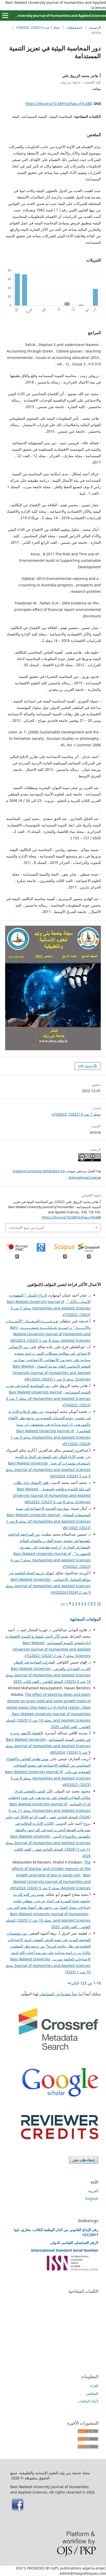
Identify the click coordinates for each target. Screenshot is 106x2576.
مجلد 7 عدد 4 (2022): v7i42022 (38, 27)
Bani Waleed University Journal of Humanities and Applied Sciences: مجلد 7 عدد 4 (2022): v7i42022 (48, 1398)
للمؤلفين (92, 2393)
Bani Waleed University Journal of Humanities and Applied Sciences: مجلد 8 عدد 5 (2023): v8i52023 (50, 1334)
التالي (75, 1983)
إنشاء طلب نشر (84, 2160)
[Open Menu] (5, 16)
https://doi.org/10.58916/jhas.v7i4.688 (59, 104)
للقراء (94, 2386)
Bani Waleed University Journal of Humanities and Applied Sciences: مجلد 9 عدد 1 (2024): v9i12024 (52, 1373)
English (92, 2199)
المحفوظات (74, 27)
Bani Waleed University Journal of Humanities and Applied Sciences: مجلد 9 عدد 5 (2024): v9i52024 (48, 1746)
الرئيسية (95, 27)
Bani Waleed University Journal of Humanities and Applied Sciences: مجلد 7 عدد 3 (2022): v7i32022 (49, 1308)
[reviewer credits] (60, 2138)
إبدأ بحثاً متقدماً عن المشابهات (61, 1994)
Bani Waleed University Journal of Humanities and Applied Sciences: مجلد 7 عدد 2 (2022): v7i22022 (52, 1649)
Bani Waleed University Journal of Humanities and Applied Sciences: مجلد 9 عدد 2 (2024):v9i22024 (48, 1586)
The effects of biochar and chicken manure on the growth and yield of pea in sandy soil (51, 1869)
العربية (93, 2191)
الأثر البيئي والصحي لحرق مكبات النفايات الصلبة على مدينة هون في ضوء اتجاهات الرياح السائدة (49, 1797)
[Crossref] (58, 2048)
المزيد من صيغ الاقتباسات (26, 1228)
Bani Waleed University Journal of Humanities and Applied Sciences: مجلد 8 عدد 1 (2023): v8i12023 (48, 1521)
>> (63, 1603)
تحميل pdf (86, 1066)
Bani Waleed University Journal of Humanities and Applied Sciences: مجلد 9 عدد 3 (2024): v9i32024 (48, 1470)
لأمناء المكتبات (88, 2401)
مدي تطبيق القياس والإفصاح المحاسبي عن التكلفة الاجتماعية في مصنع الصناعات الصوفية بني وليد (48, 1765)
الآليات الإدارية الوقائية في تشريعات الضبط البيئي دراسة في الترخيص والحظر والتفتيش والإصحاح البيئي (53, 1830)
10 (99, 1603)
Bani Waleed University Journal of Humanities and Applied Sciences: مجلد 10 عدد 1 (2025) (48, 1965)
